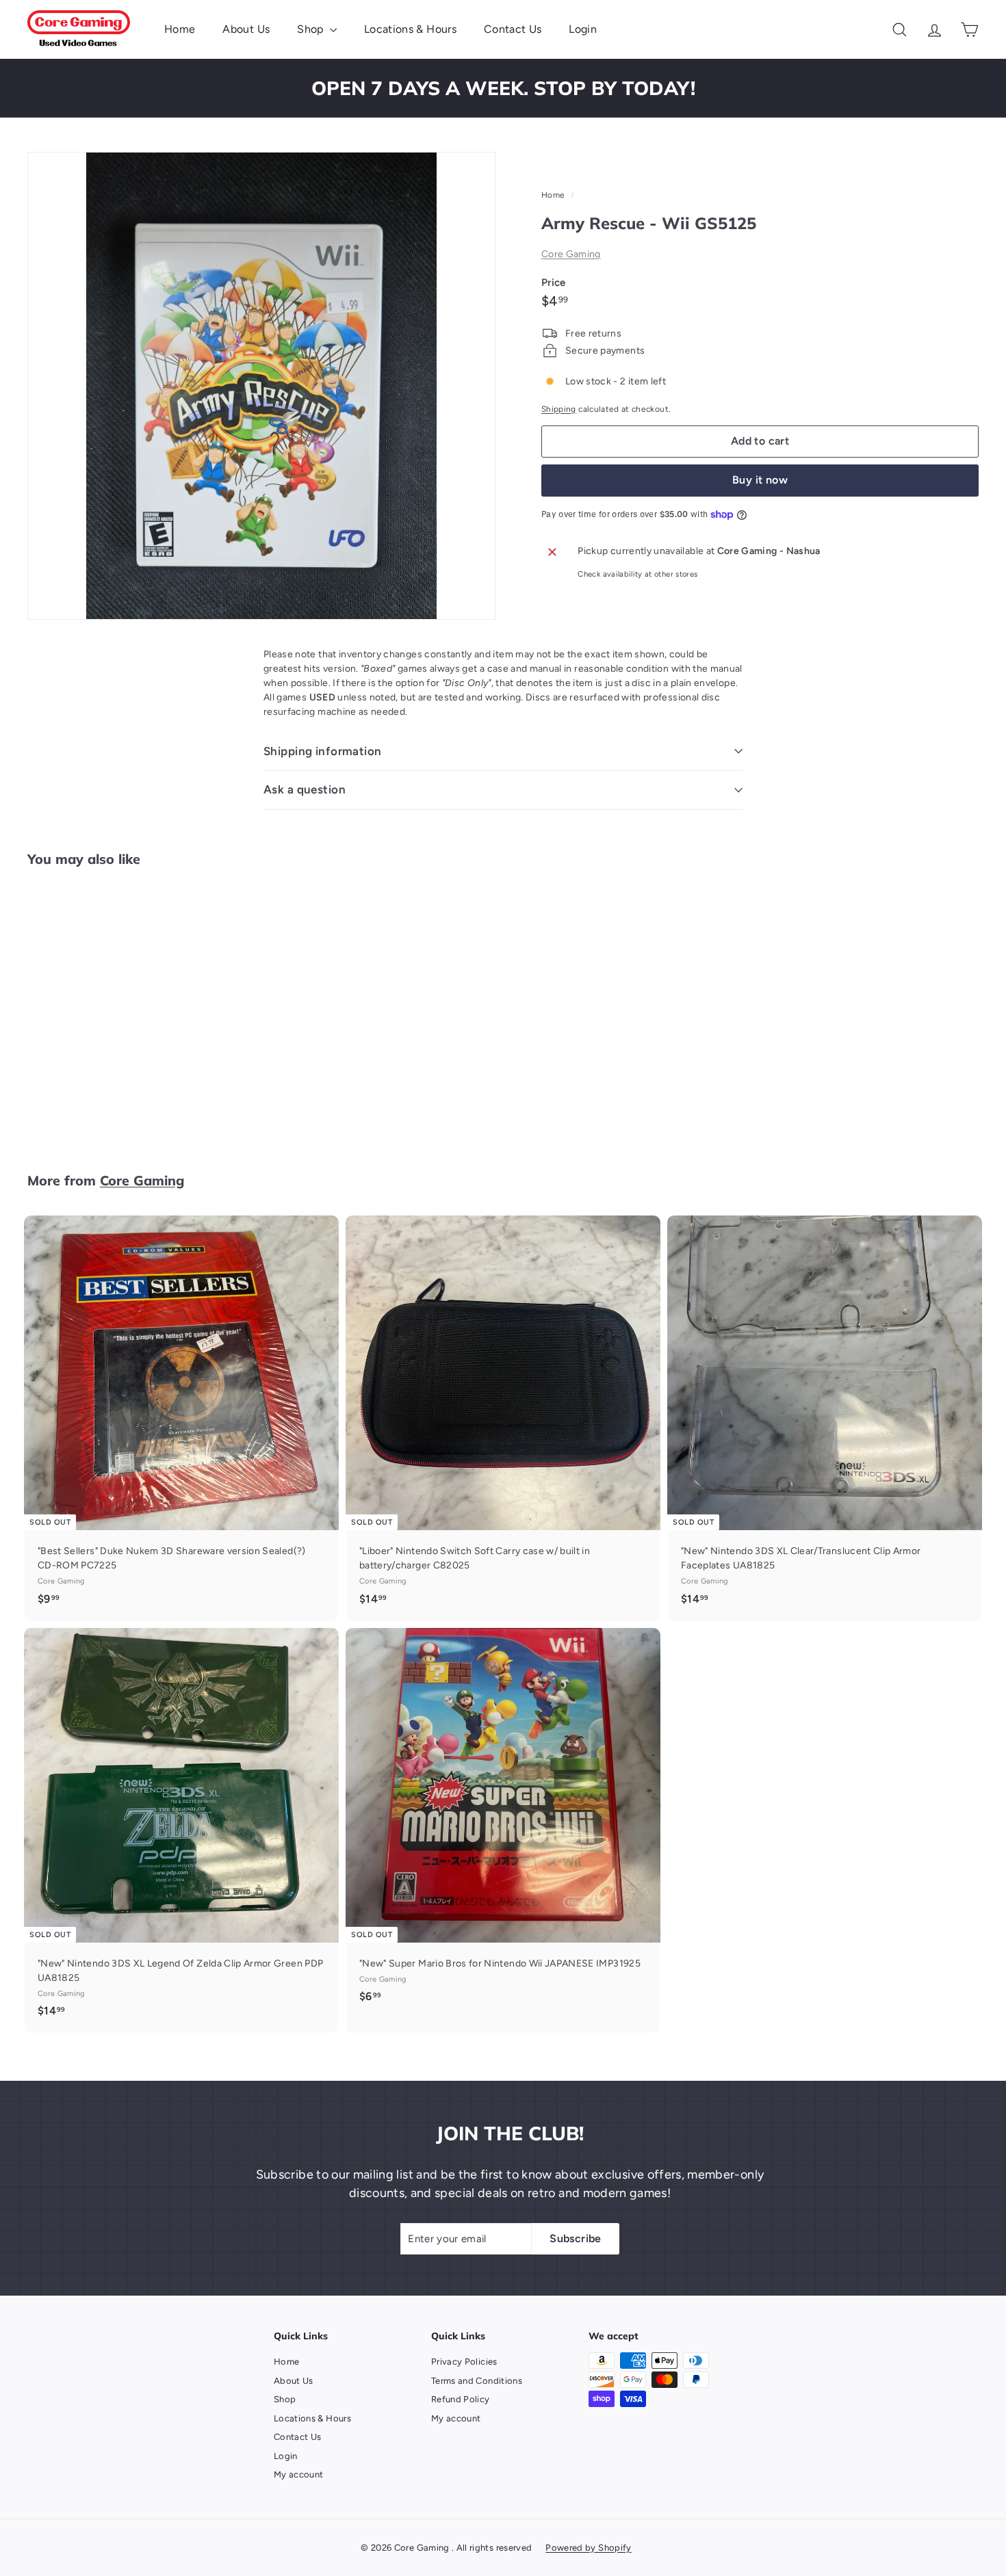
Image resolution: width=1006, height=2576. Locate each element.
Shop (312, 29)
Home (180, 29)
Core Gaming (571, 254)
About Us (246, 29)
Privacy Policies (464, 2362)
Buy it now (760, 480)
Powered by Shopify (588, 2548)
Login (583, 29)
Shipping (559, 409)
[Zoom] (261, 386)
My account (299, 2474)
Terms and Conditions (477, 2381)
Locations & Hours (410, 29)
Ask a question (305, 789)
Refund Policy (461, 2399)
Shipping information (323, 751)
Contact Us (513, 29)
